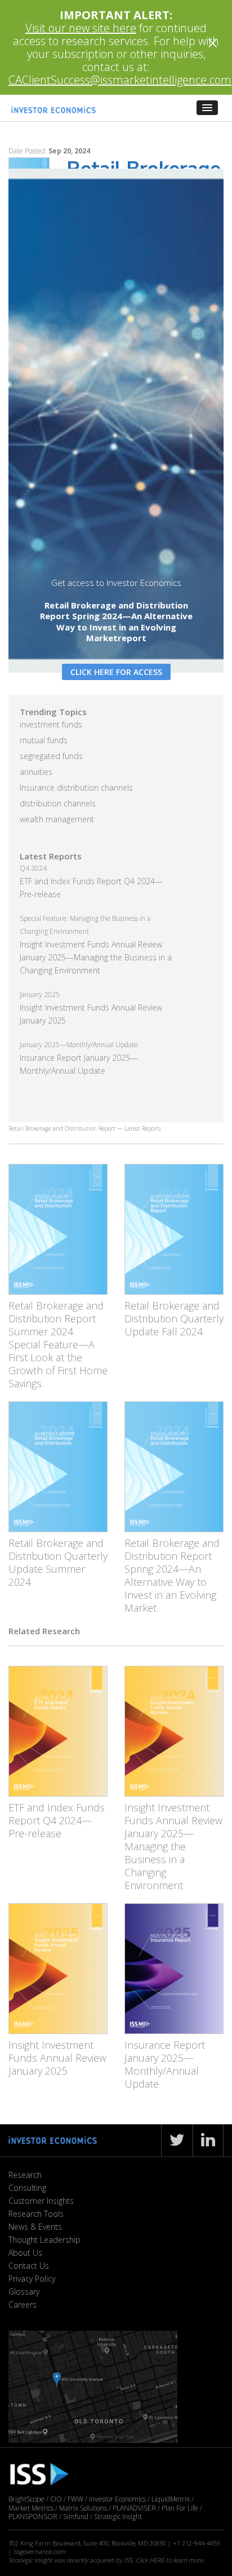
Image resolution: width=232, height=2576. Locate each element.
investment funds (51, 724)
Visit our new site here (81, 28)
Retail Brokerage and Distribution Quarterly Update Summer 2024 (58, 1562)
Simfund (76, 2517)
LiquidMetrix (171, 2499)
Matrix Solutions (83, 2508)
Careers (23, 2304)
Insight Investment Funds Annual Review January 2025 (57, 2058)
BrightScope (26, 2499)
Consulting (27, 2188)
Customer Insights (41, 2201)
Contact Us (29, 2266)
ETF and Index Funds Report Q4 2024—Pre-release (57, 1820)
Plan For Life (180, 2508)
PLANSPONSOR (33, 2517)
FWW (75, 2499)
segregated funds (51, 756)
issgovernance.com (40, 2551)
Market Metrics (31, 2508)
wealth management (57, 819)
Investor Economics (117, 2499)
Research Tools (36, 2214)
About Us (25, 2253)
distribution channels (58, 803)
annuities (36, 772)
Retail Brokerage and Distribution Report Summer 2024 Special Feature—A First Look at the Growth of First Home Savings (58, 1344)
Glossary (24, 2292)
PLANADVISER (134, 2508)
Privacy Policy (32, 2279)
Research (25, 2175)
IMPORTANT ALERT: (116, 15)
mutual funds (44, 740)
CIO (56, 2499)
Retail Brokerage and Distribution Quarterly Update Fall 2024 (174, 1318)
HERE (157, 2560)
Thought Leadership (44, 2240)
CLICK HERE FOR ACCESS (116, 672)
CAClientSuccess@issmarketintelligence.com (120, 80)
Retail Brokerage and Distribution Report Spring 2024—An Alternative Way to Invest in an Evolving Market (172, 1575)
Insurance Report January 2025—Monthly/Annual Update (165, 2064)
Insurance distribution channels (76, 788)
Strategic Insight (118, 2517)
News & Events (35, 2227)
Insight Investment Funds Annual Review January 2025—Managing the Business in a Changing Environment (96, 957)
